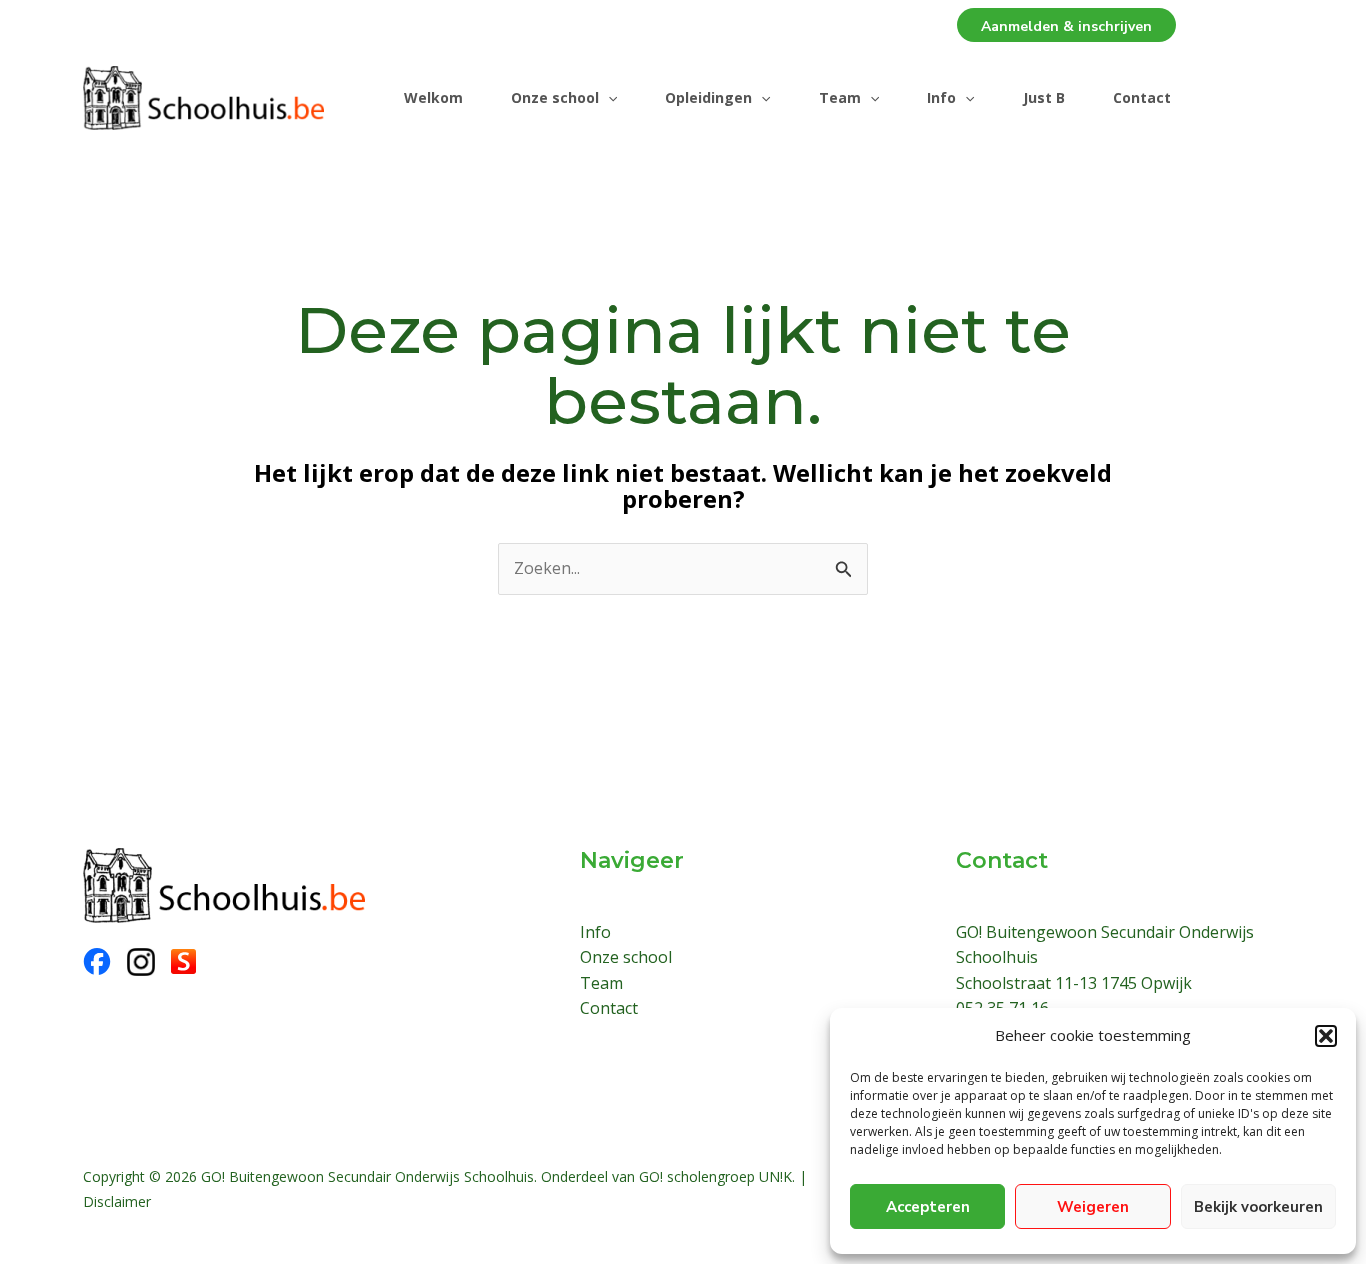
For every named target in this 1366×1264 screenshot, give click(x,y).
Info (941, 97)
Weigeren (1093, 1207)
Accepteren (928, 1207)
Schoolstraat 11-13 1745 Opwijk (1074, 983)
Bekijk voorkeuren (1258, 1207)
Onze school (555, 97)
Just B (1044, 97)
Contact (1142, 97)
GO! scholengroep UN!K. (717, 1176)
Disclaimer (117, 1201)
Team (840, 97)
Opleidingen (708, 97)
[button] (1326, 1036)
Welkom (433, 97)
